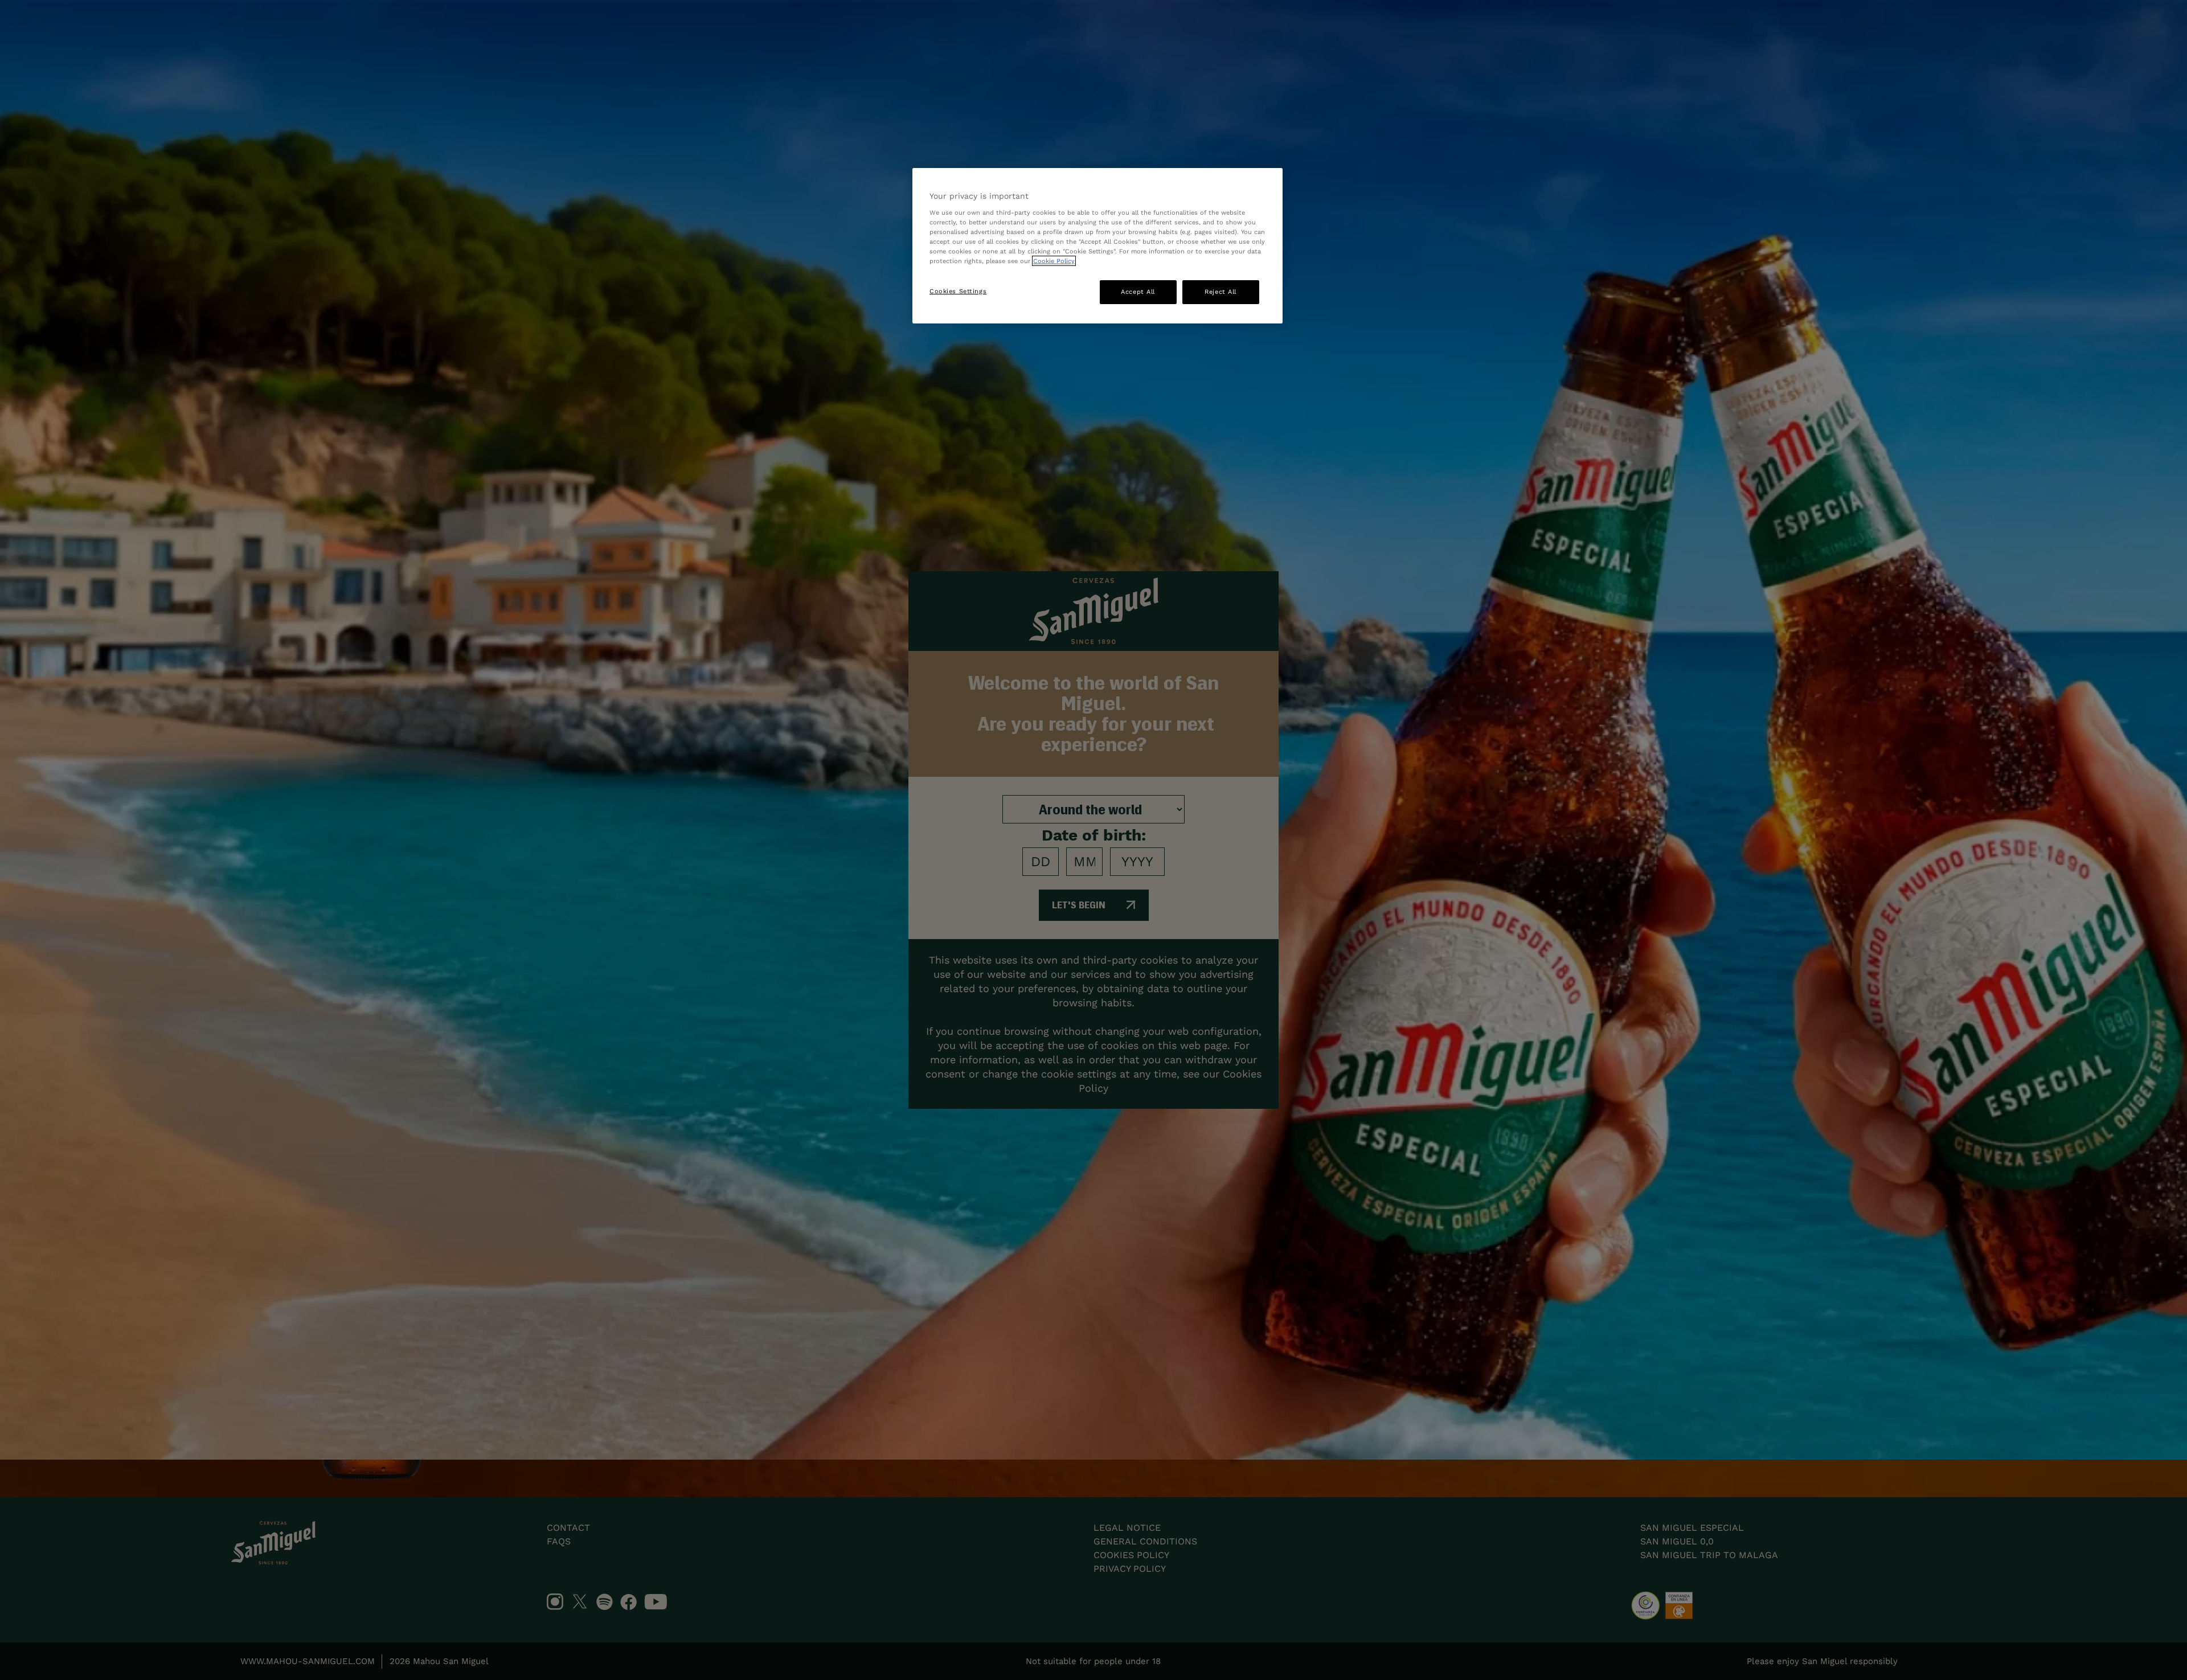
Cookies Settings (958, 291)
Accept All (1138, 292)
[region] (1097, 246)
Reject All (1221, 292)
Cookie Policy (1054, 261)
